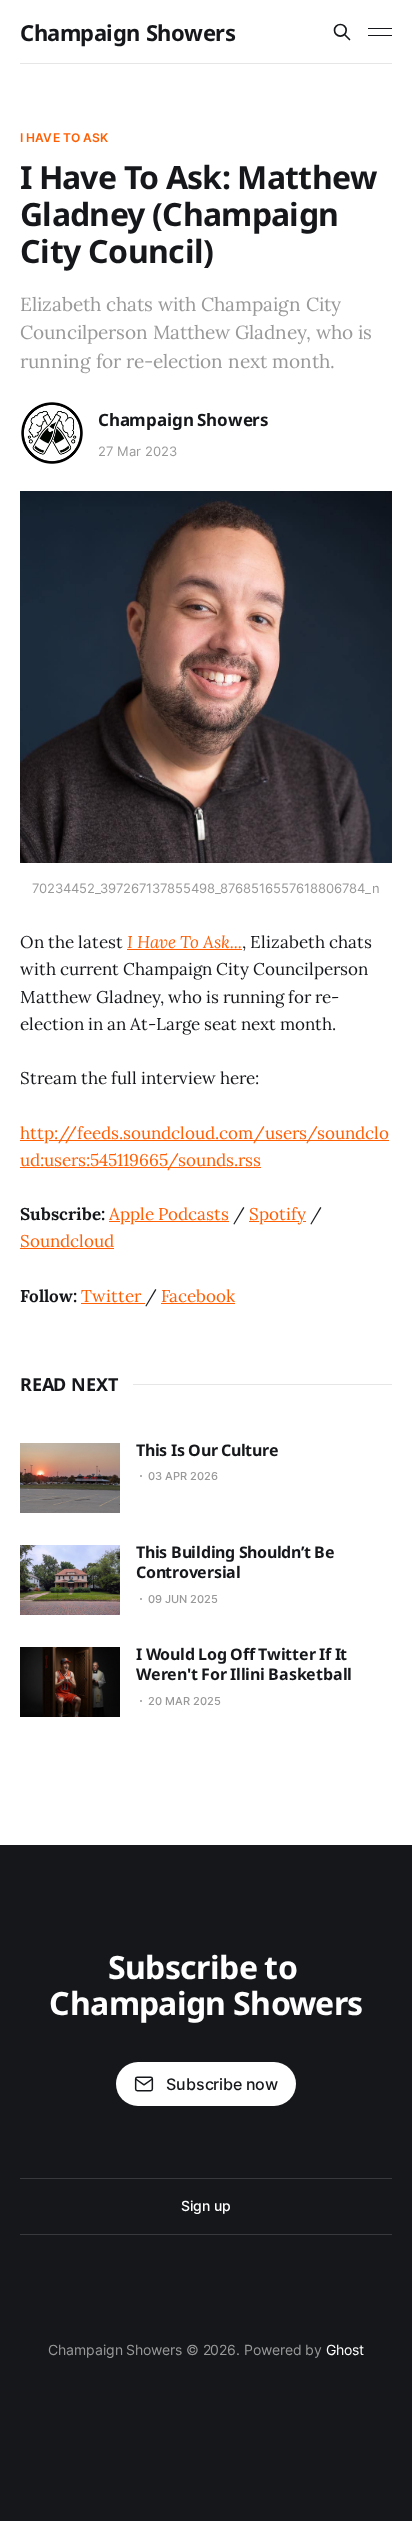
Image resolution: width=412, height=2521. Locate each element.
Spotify (277, 1214)
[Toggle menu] (380, 32)
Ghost (345, 2349)
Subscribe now (222, 2084)
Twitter (113, 1296)
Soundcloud (67, 1241)
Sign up (205, 2205)
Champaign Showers (128, 32)
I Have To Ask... (184, 942)
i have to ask (64, 137)
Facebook (198, 1296)
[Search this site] (342, 32)
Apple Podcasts (169, 1214)
